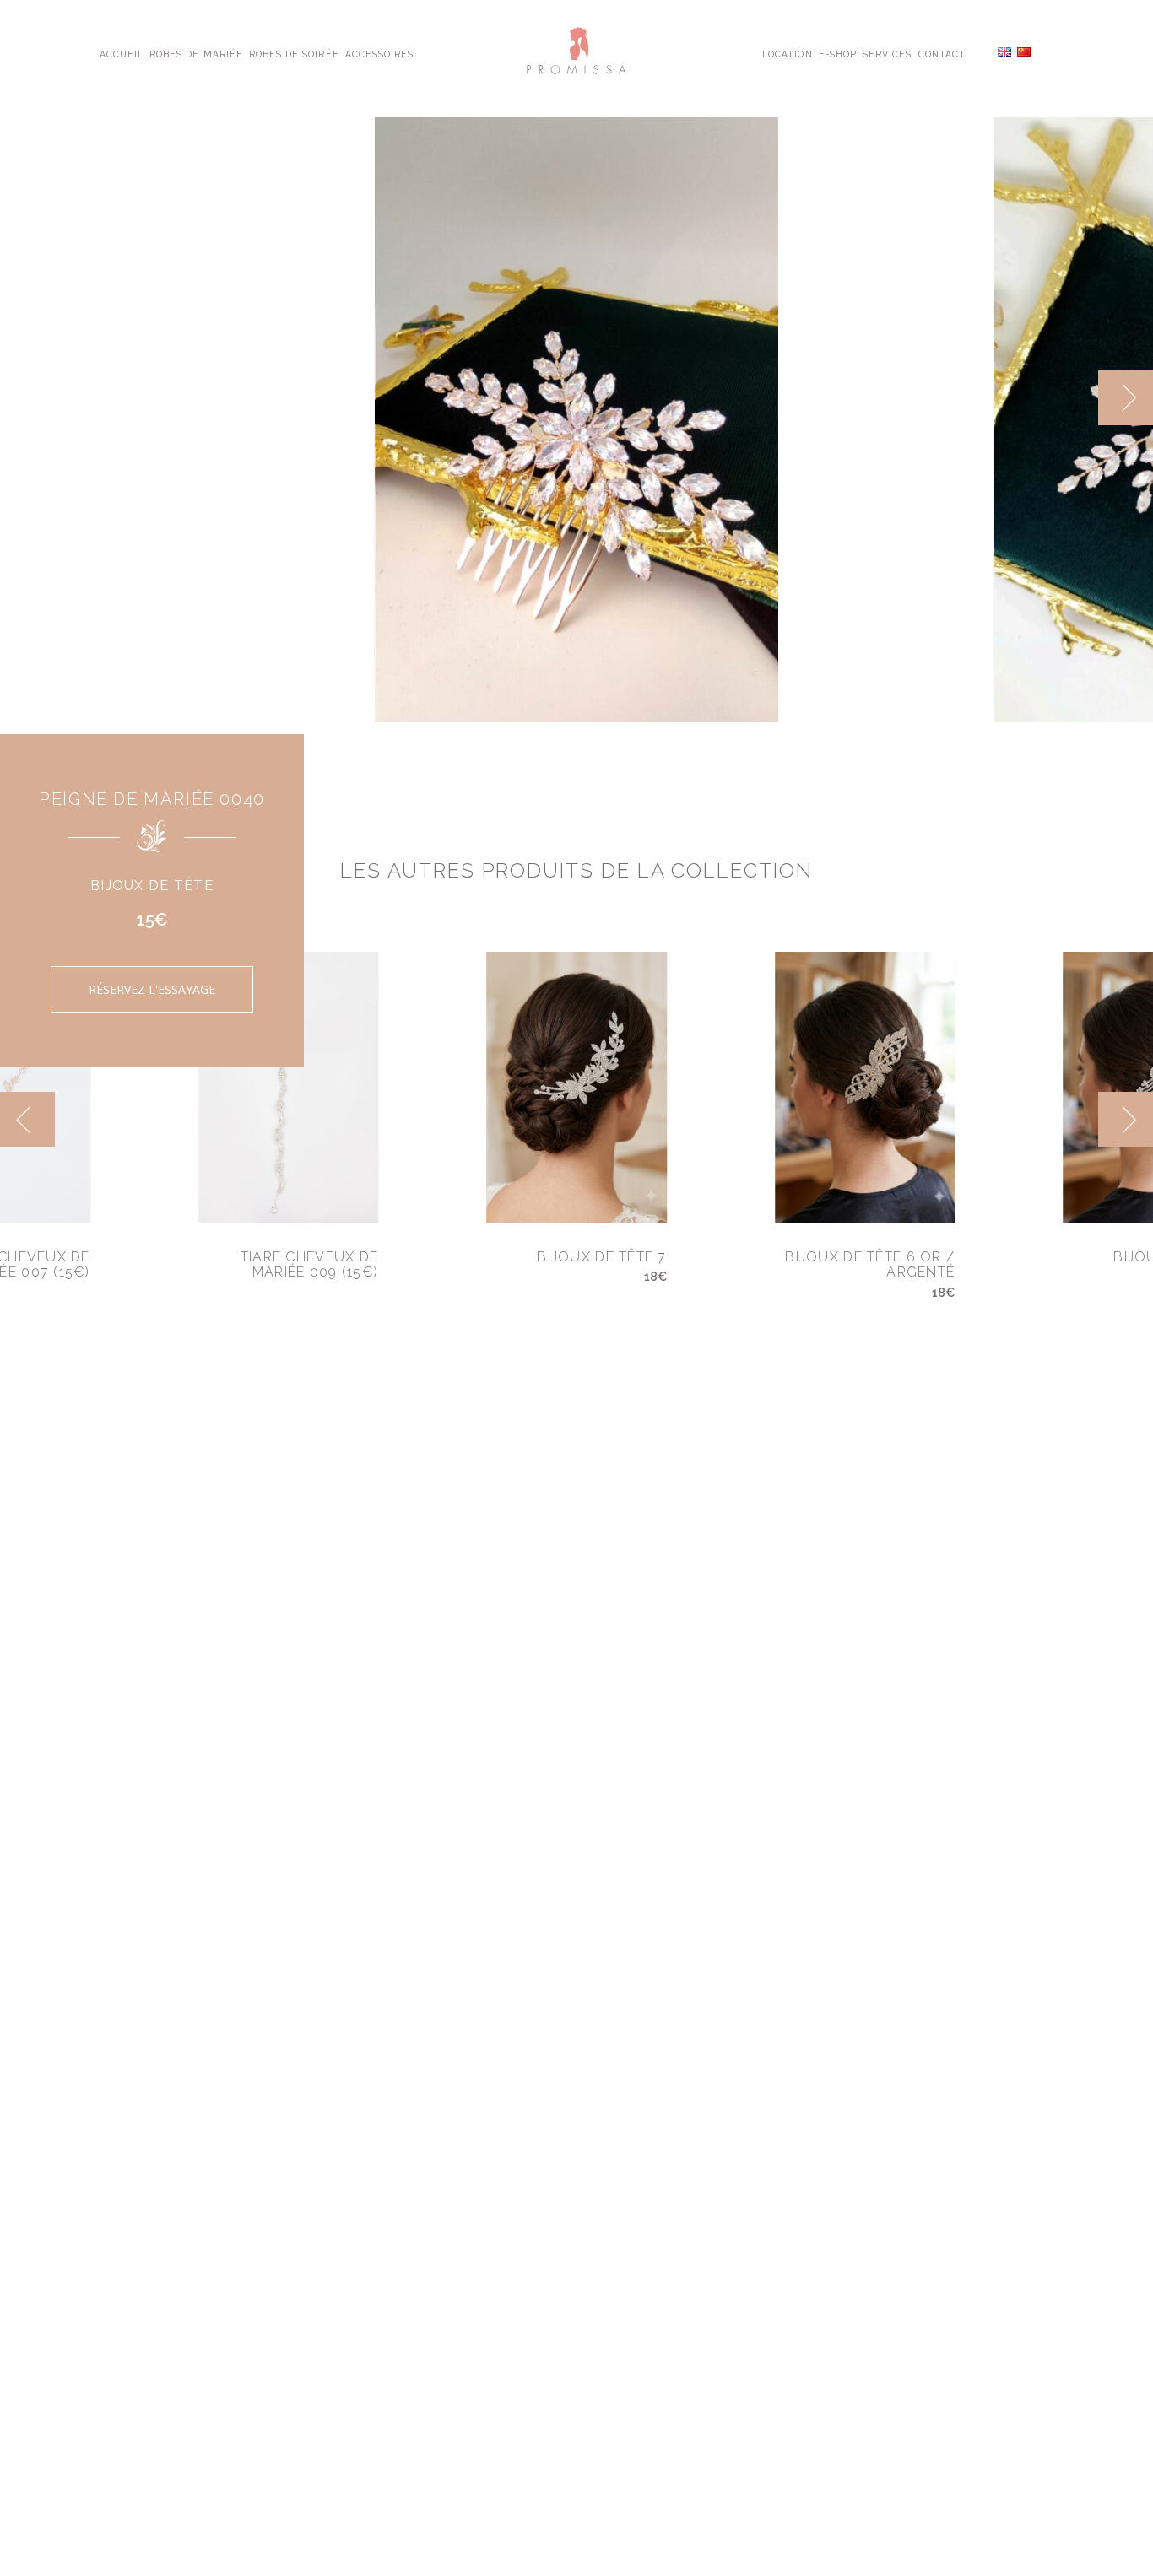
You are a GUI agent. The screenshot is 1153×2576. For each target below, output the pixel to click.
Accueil (122, 53)
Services (887, 53)
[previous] (1071, 398)
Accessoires (379, 53)
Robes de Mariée (196, 53)
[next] (1126, 398)
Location (787, 53)
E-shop (838, 53)
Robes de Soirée (294, 53)
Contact (942, 53)
